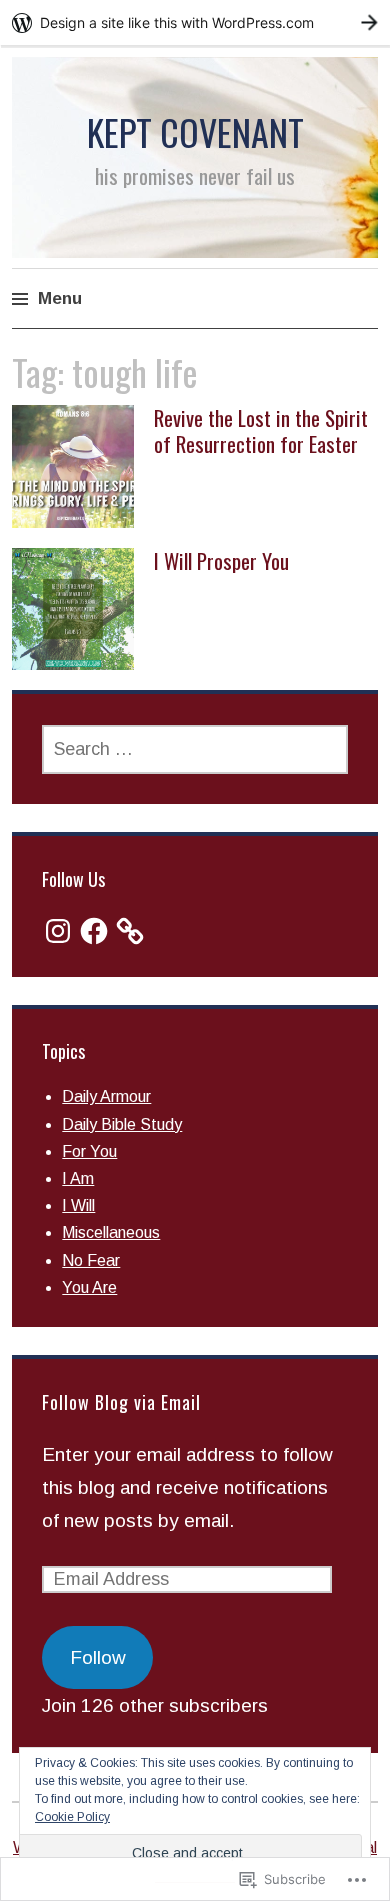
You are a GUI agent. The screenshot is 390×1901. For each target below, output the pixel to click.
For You (89, 1151)
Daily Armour (106, 1096)
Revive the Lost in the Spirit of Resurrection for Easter (261, 430)
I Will (78, 1205)
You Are (89, 1287)
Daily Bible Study (122, 1124)
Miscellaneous (111, 1232)
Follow (98, 1657)
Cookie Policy (72, 1817)
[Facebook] (94, 931)
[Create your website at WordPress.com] (195, 22)
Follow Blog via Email (121, 1402)
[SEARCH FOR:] (194, 749)
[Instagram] (58, 931)
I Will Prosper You (221, 560)
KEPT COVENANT (195, 131)
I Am (78, 1178)
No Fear (91, 1260)
